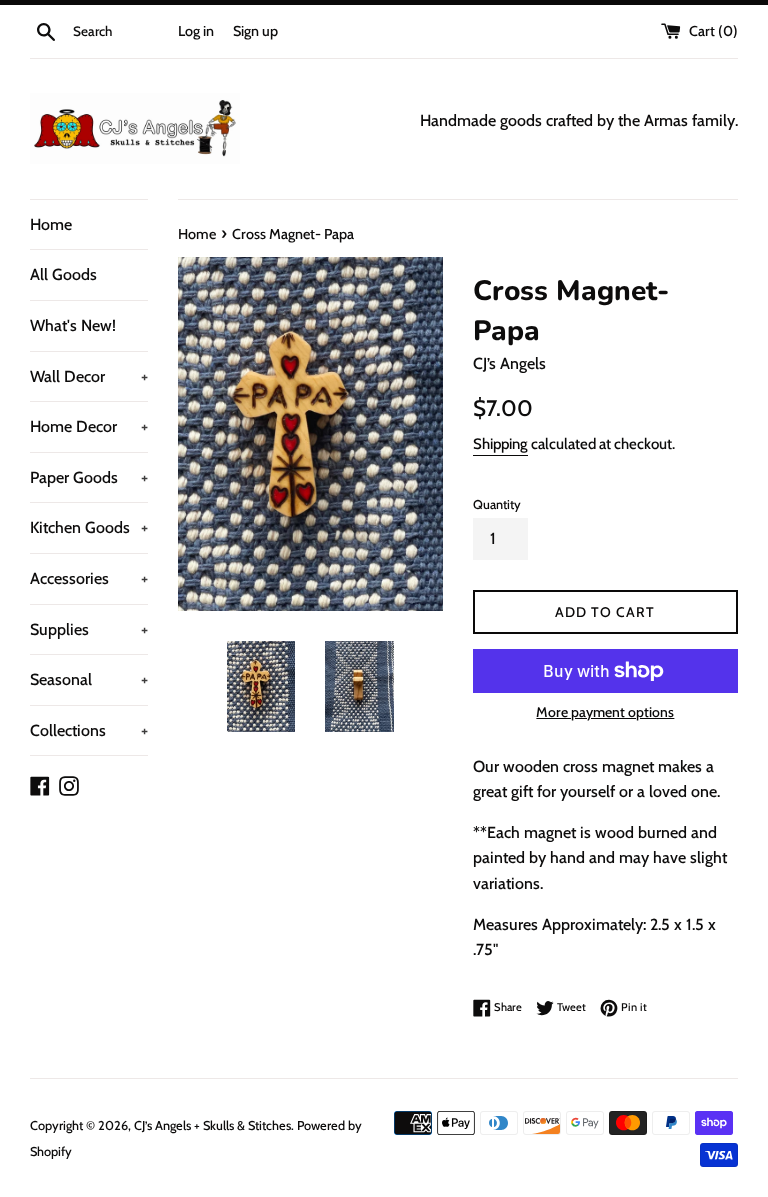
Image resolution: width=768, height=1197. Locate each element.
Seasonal (89, 679)
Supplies (89, 629)
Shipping (500, 444)
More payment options (605, 712)
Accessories (89, 578)
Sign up (255, 31)
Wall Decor (89, 376)
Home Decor (89, 426)
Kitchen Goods (89, 527)
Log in (196, 31)
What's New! (73, 325)
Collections (89, 730)
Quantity (497, 504)
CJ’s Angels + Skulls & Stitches (212, 1125)
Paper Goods (89, 477)
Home (51, 224)
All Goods (63, 274)
